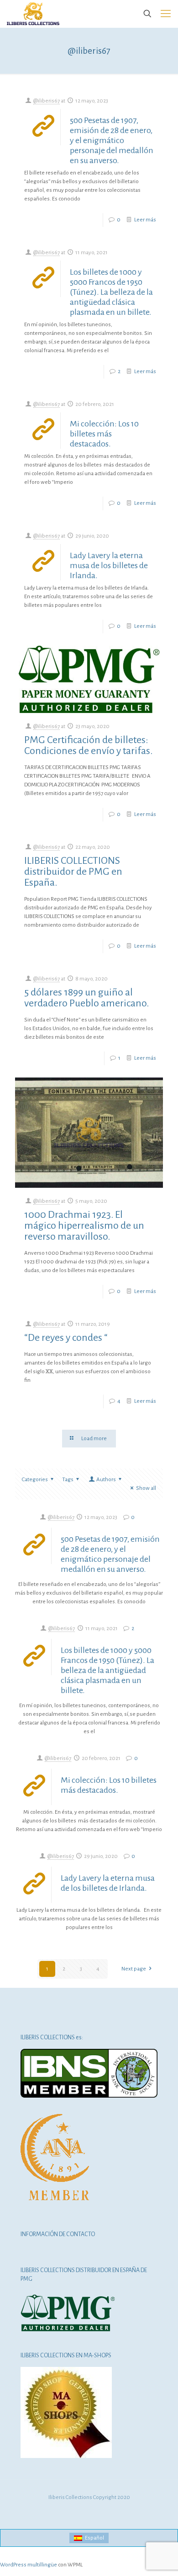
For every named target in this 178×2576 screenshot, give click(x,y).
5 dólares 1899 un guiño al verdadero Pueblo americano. (86, 998)
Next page (134, 1969)
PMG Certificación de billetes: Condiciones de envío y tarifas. (88, 745)
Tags (68, 1480)
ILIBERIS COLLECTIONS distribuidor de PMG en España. (73, 872)
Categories (35, 1480)
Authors (106, 1480)
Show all (146, 1488)
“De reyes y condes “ (66, 1338)
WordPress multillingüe (29, 2565)
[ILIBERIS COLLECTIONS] (33, 14)
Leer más (145, 220)
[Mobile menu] (166, 14)
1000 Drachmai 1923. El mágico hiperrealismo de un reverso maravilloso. (84, 1226)
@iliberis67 (47, 101)
